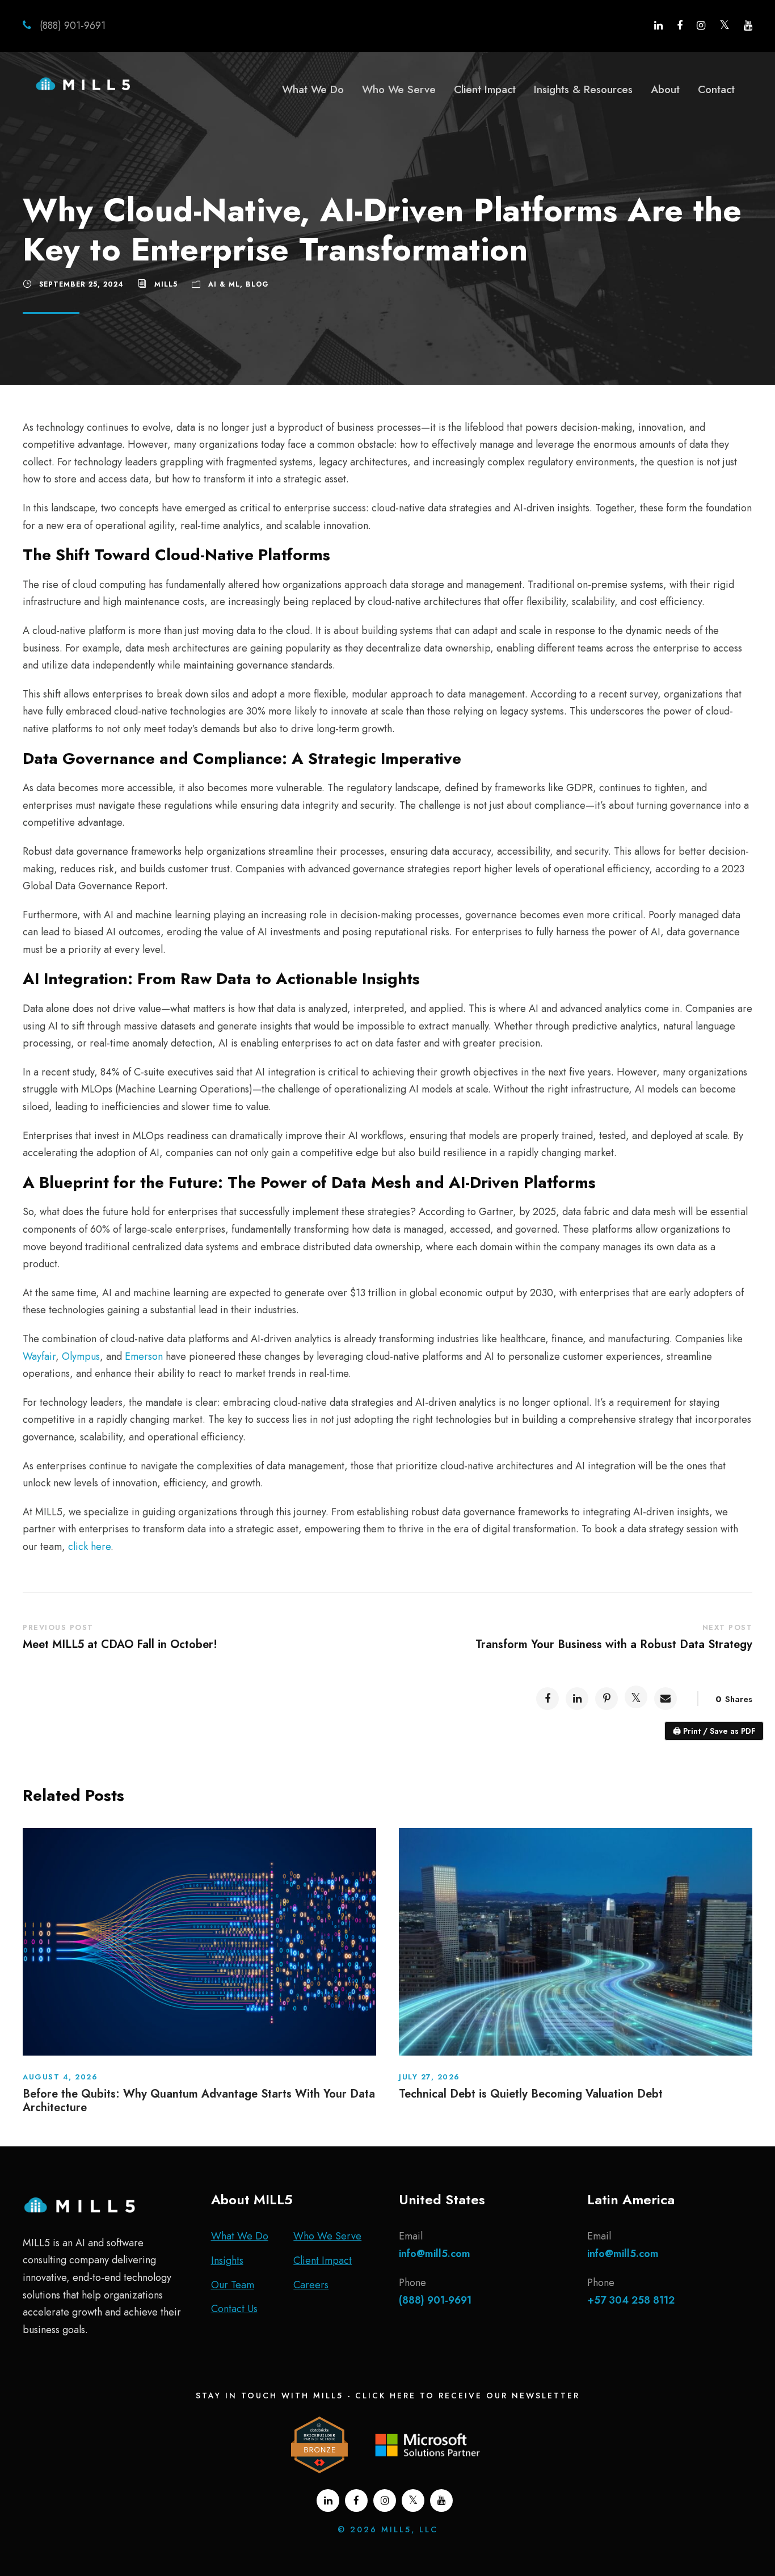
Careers (311, 2285)
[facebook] (680, 26)
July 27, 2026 (429, 2077)
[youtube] (748, 26)
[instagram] (701, 26)
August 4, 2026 (60, 2077)
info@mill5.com (435, 2254)
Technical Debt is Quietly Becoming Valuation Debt (531, 2094)
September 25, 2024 (81, 284)
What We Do (313, 89)
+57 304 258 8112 (631, 2300)
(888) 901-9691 (71, 26)
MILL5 (166, 284)
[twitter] (725, 26)
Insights (227, 2260)
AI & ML (224, 284)
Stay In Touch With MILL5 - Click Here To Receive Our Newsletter (388, 2396)
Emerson (144, 1356)
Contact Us (234, 2309)
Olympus (81, 1356)
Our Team (233, 2285)
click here (89, 1547)
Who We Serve (399, 89)
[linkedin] (658, 26)
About (665, 89)
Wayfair (39, 1356)
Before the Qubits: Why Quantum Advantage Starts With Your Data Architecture (199, 2101)
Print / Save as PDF (714, 1731)
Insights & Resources (583, 89)
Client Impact (485, 89)
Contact (716, 89)
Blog (257, 284)
